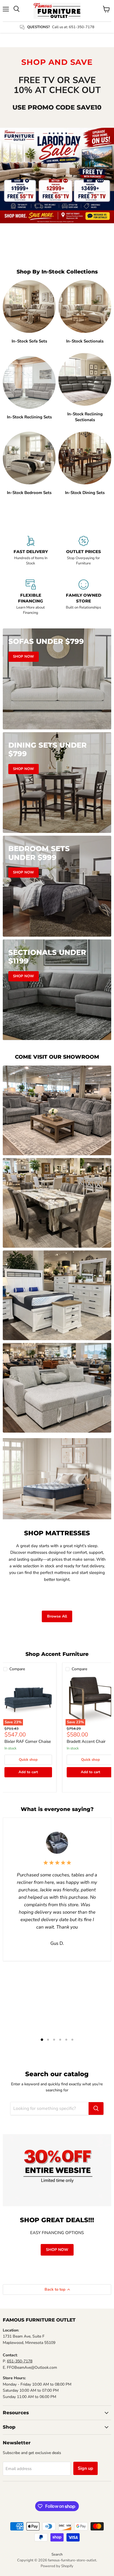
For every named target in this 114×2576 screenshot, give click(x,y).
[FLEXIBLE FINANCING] (31, 597)
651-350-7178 (20, 2361)
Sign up (85, 2468)
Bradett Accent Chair (86, 1741)
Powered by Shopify (57, 2566)
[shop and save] (57, 176)
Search (57, 2554)
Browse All (57, 1616)
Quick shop (28, 1760)
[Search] (96, 2108)
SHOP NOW (57, 2250)
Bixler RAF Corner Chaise (28, 1741)
